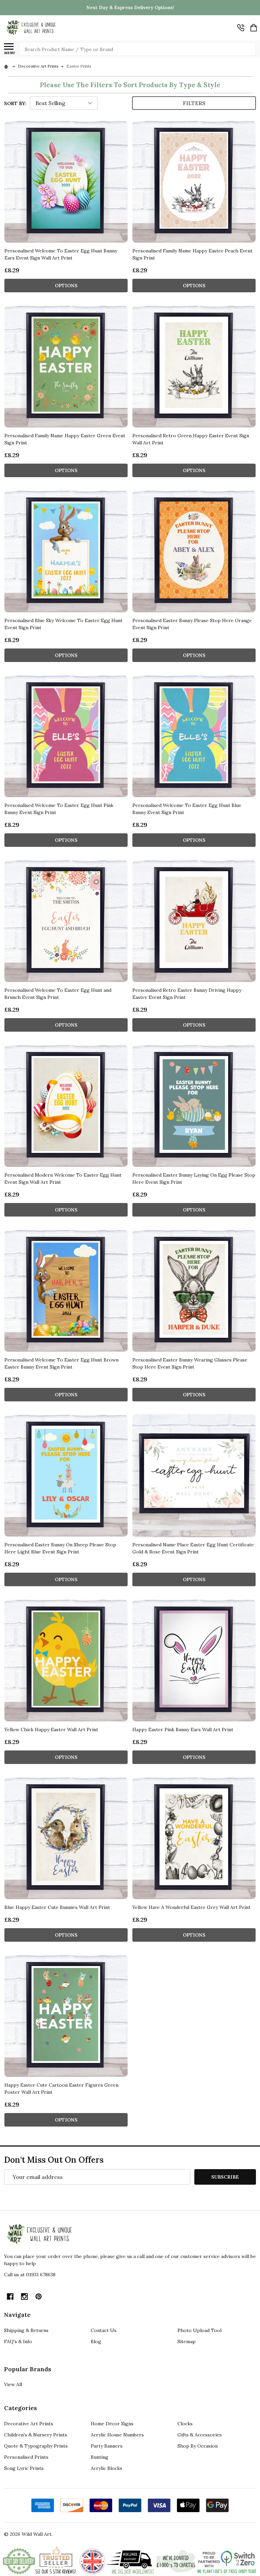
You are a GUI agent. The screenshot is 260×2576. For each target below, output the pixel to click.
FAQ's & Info (18, 2341)
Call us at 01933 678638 (30, 2275)
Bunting (100, 2457)
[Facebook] (10, 2297)
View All (13, 2384)
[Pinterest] (39, 2297)
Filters (194, 103)
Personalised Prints (26, 2457)
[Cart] (254, 28)
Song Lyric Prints (24, 2468)
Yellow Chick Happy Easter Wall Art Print (51, 1729)
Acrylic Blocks (106, 2468)
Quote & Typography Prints (36, 2446)
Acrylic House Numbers (117, 2435)
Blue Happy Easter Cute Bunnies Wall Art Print (57, 1907)
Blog (96, 2341)
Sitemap (187, 2341)
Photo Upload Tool (199, 2330)
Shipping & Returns (26, 2330)
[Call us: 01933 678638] (241, 28)
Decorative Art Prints (29, 2424)
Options (66, 286)
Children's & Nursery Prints (36, 2435)
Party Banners (107, 2446)
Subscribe (225, 2177)
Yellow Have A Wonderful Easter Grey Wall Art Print (191, 1907)
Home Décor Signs (112, 2424)
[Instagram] (24, 2297)
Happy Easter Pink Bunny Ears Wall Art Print (183, 1729)
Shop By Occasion (198, 2446)
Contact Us (104, 2330)
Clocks (185, 2424)
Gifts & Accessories (200, 2435)
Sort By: (15, 103)
